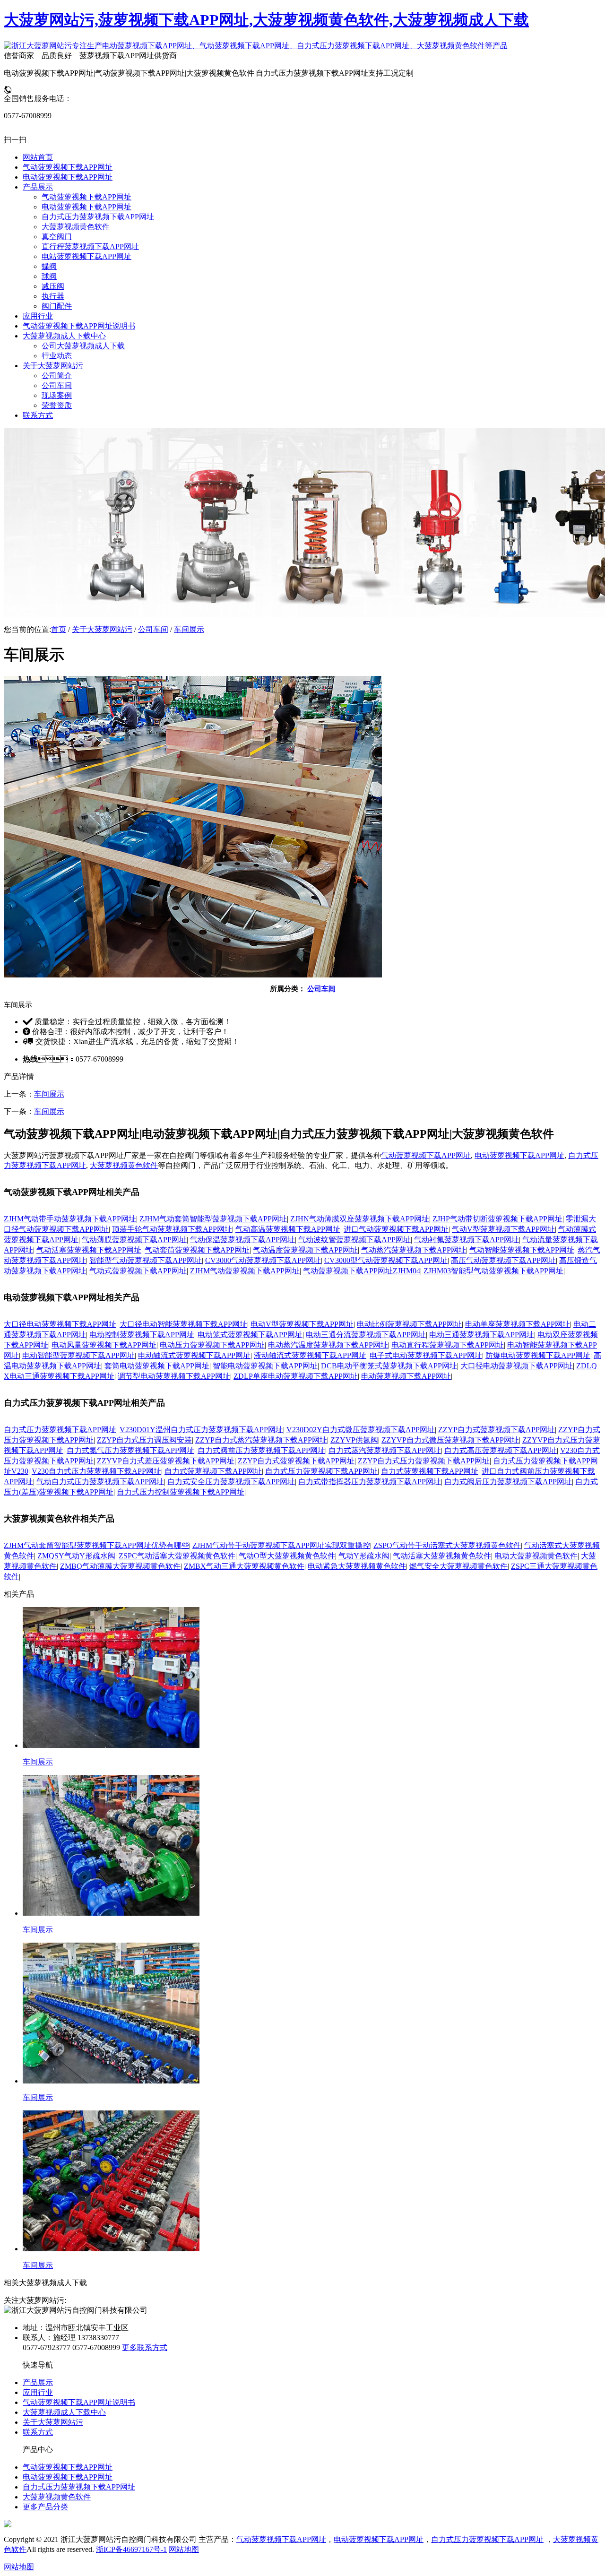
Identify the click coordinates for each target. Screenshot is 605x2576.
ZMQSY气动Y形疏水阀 (76, 1556)
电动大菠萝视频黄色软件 (536, 1556)
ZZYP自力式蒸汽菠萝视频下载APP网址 (261, 1440)
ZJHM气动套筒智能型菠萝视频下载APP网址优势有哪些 (96, 1545)
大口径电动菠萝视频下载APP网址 (60, 1324)
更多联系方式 (145, 2347)
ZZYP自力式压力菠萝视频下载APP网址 (424, 1461)
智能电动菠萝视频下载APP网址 (265, 1366)
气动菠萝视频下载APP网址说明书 (79, 2402)
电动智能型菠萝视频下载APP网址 (78, 1355)
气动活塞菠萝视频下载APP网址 (89, 1250)
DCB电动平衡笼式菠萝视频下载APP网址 (389, 1366)
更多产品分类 (45, 2507)
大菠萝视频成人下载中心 (64, 2412)
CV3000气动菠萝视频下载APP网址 (263, 1260)
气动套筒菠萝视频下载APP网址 (197, 1250)
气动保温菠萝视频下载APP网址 (242, 1240)
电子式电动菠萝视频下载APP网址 (426, 1355)
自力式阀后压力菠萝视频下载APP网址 (508, 1482)
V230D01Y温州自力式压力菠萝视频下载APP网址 (201, 1430)
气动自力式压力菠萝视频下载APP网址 (100, 1482)
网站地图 (184, 2549)
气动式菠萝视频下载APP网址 (138, 1271)
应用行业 (38, 2392)
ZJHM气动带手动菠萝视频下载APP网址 (70, 1219)
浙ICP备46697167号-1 (131, 2549)
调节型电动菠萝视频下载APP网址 (174, 1376)
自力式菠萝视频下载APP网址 (213, 1471)
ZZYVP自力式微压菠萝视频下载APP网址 (450, 1440)
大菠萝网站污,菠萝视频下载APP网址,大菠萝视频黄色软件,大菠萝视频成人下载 (266, 20)
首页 (59, 629)
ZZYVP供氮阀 (354, 1440)
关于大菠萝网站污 (102, 629)
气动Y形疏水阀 (364, 1556)
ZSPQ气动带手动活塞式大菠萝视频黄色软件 (447, 1545)
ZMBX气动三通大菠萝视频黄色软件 (244, 1566)
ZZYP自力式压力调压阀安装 (144, 1440)
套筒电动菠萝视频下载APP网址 (157, 1366)
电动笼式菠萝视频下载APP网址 (250, 1335)
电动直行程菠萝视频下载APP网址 (448, 1345)
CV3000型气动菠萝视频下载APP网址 (386, 1260)
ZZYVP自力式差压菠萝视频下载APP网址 (166, 1461)
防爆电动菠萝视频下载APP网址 (538, 1355)
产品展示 (38, 2382)
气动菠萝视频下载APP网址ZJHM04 (362, 1271)
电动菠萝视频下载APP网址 (519, 1155)
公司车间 (153, 629)
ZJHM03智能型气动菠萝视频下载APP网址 (493, 1271)
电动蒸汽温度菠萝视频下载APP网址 (328, 1345)
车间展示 (189, 629)
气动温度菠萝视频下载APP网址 (305, 1250)
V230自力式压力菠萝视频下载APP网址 (96, 1471)
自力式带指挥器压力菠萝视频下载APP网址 (370, 1482)
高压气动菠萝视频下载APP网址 (503, 1260)
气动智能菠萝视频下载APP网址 (522, 1250)
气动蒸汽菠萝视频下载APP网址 (414, 1250)
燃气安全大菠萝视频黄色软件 (458, 1566)
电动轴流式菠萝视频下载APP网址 (194, 1355)
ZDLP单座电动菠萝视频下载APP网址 (296, 1376)
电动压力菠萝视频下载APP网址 (212, 1345)
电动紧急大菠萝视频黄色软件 (357, 1566)
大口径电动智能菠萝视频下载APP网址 (183, 1324)
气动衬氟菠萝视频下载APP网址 (467, 1240)
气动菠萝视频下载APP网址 (426, 1155)
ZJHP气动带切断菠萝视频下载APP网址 (497, 1219)
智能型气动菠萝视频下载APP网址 (146, 1260)
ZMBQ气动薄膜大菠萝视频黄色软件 (120, 1566)
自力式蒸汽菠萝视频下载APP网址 (385, 1450)
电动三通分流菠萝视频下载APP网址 (366, 1335)
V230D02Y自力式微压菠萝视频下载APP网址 (361, 1430)
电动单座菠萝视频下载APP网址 (518, 1324)
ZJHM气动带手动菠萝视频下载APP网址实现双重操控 (281, 1545)
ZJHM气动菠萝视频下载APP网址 (245, 1271)
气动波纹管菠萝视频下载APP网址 (354, 1240)
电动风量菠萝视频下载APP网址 (104, 1345)
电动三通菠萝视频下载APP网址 (482, 1335)
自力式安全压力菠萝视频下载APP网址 (231, 1482)
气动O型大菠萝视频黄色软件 (287, 1556)
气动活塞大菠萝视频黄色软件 (442, 1556)
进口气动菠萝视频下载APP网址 (396, 1229)
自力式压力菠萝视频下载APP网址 (60, 1430)
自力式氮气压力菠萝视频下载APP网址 (130, 1450)
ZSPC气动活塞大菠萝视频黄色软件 (177, 1556)
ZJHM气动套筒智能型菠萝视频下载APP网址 (213, 1219)
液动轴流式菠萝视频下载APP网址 (310, 1355)
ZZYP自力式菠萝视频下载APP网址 (497, 1430)
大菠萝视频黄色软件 (124, 1165)
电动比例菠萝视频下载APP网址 (409, 1324)
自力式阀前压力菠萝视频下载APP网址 (261, 1450)
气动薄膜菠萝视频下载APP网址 (134, 1240)
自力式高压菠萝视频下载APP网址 (501, 1450)
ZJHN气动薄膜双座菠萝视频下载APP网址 (360, 1219)
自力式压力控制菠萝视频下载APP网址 (181, 1492)
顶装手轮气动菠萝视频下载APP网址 (172, 1229)
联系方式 (38, 2432)
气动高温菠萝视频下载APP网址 (288, 1229)
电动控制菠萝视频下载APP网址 (142, 1335)
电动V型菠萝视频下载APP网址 (302, 1324)
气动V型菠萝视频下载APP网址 (503, 1229)
